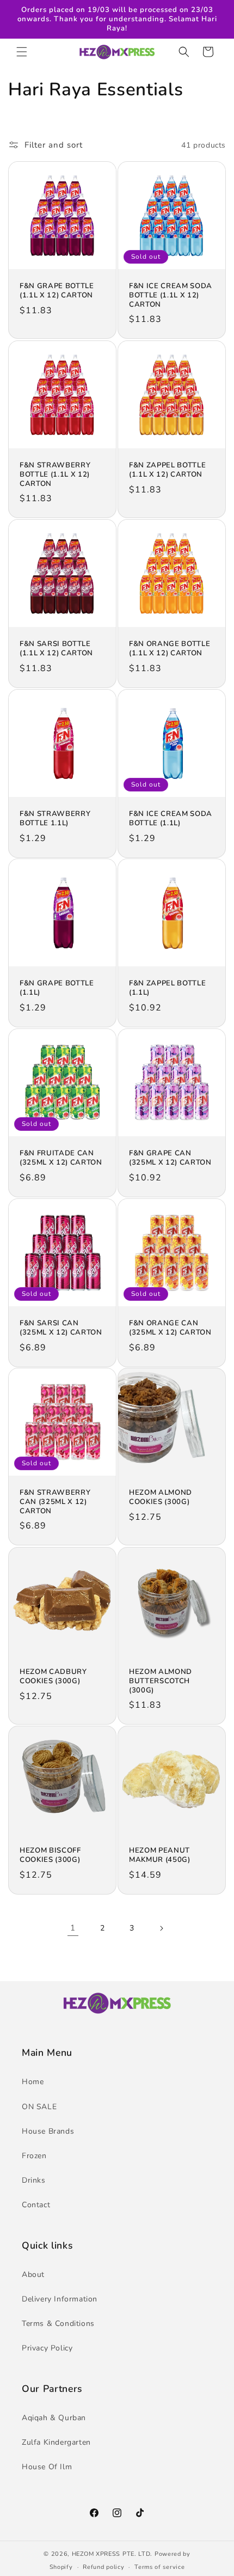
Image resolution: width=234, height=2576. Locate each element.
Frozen (34, 2156)
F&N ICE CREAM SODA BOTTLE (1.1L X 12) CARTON (171, 295)
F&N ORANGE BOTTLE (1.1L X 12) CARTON (170, 649)
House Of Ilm (47, 2467)
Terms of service (159, 2567)
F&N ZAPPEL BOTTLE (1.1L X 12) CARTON (167, 470)
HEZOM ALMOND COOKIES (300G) (161, 1497)
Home (33, 2082)
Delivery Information (60, 2299)
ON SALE (39, 2107)
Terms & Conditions (58, 2324)
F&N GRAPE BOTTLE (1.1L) (57, 988)
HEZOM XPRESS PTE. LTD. (112, 2554)
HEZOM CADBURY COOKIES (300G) (53, 1677)
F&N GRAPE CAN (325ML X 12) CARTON (170, 1158)
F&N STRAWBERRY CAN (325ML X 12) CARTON (55, 1502)
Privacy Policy (47, 2348)
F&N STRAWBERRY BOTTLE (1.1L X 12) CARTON (55, 474)
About (33, 2274)
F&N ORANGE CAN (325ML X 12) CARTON (170, 1328)
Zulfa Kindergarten (56, 2442)
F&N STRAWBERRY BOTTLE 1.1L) (55, 819)
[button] (22, 52)
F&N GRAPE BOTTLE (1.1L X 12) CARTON (57, 291)
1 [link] (73, 1928)
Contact (36, 2205)
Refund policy (103, 2567)
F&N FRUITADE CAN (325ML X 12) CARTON (61, 1158)
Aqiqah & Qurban (54, 2418)
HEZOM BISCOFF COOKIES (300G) (50, 1855)
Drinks (34, 2180)
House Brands (48, 2131)
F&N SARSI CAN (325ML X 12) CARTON (61, 1328)
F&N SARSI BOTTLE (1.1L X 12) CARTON (56, 649)
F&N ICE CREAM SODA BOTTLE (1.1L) (171, 819)
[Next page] (161, 1928)
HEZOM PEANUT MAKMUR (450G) (160, 1855)
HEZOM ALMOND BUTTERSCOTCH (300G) (161, 1681)
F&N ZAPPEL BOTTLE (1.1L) (167, 988)
